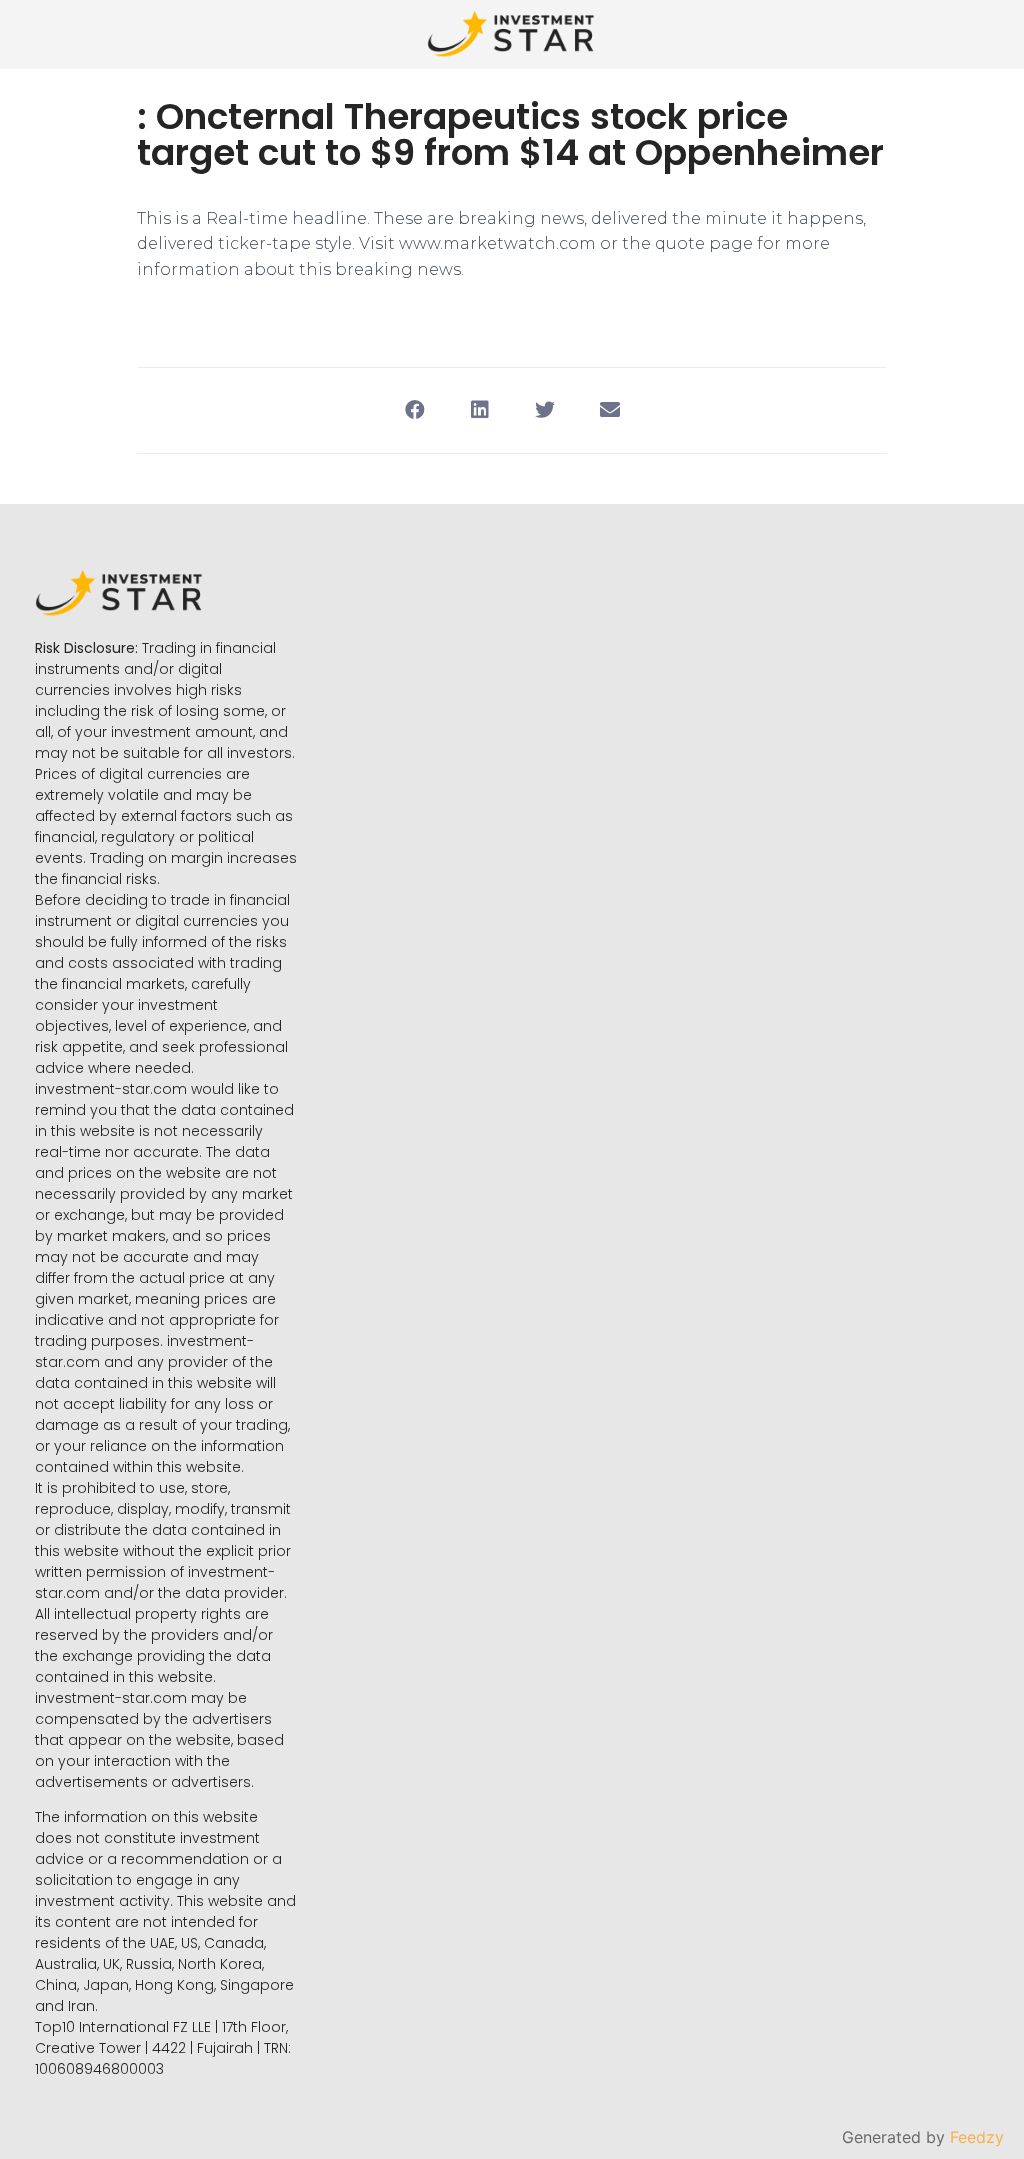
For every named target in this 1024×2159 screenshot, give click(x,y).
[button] (414, 410)
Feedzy (977, 2137)
